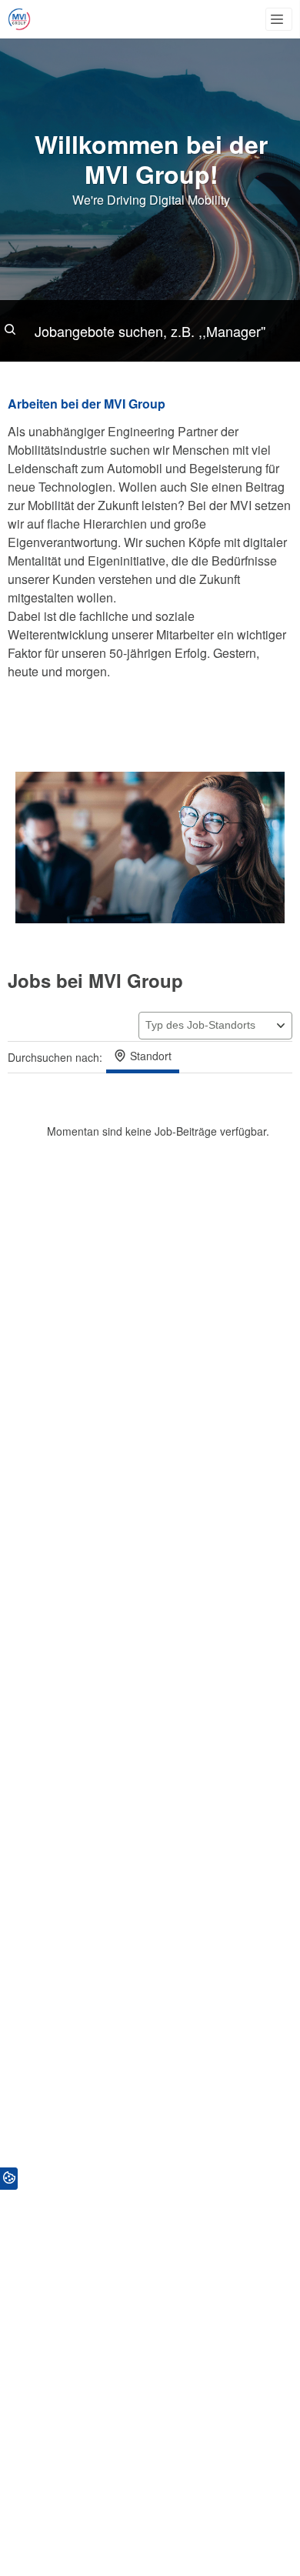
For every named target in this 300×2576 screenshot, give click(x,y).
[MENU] (279, 19)
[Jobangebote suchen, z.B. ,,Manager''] (150, 331)
